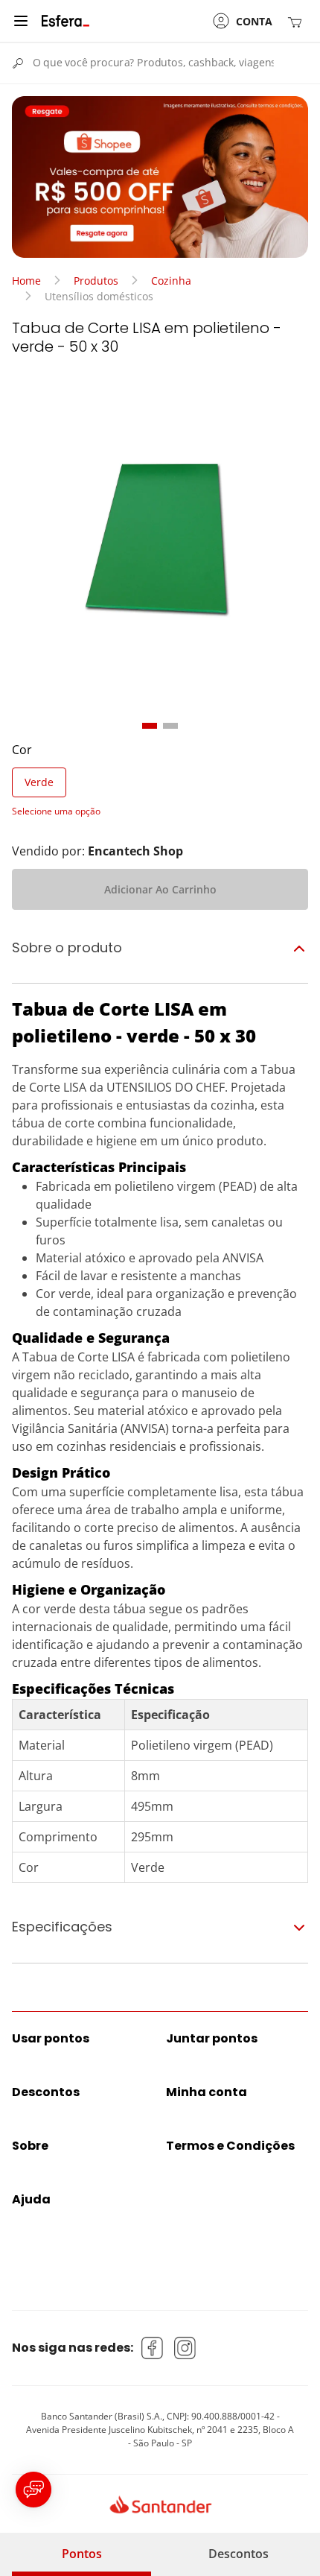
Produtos (96, 281)
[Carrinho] (298, 21)
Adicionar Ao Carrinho (160, 889)
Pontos (82, 2554)
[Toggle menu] (21, 21)
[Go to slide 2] (170, 726)
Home (26, 281)
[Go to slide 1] (150, 726)
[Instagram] (185, 2348)
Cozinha (171, 281)
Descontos (239, 2554)
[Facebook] (153, 2348)
